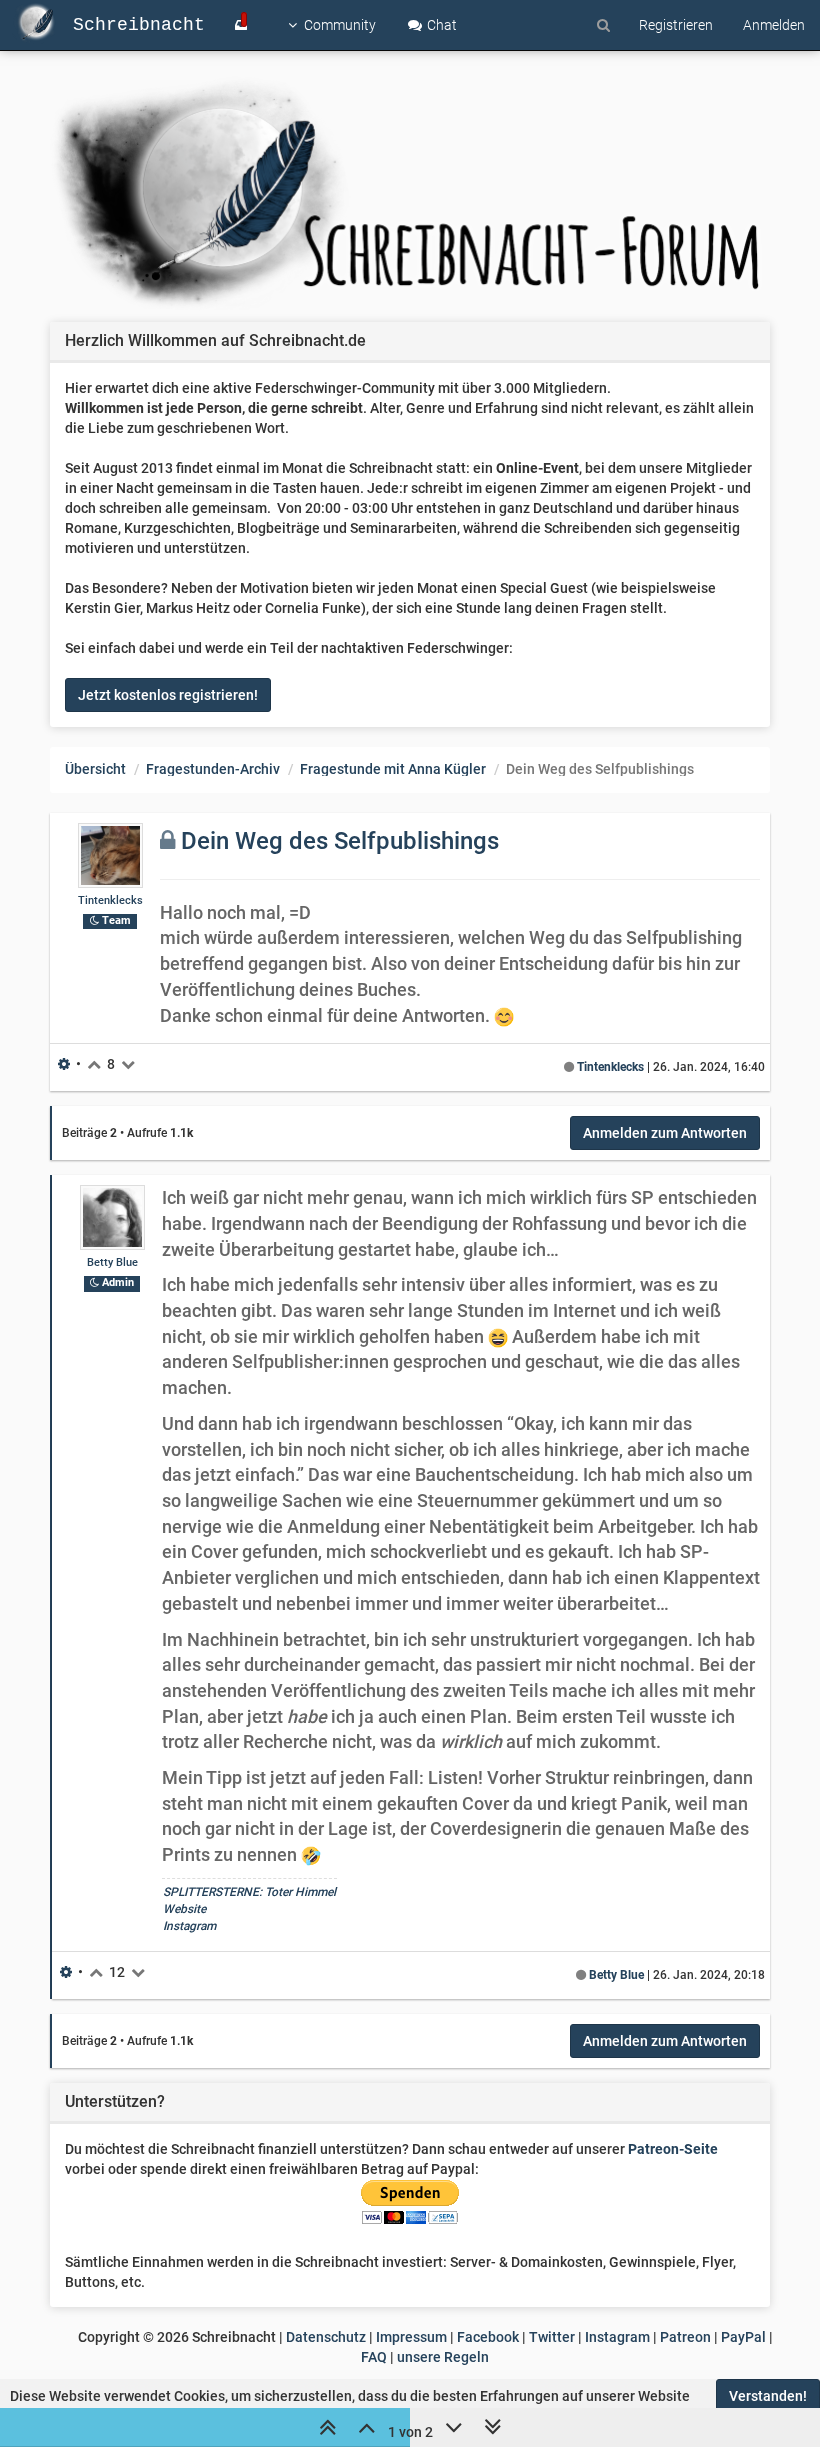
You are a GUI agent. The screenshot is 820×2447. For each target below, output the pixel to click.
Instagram (189, 1926)
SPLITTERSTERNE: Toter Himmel (249, 1892)
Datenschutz (326, 2337)
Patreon (685, 2337)
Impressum (411, 2337)
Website (184, 1909)
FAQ (374, 2357)
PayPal (743, 2337)
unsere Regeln (443, 2357)
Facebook (488, 2337)
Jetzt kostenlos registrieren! (168, 695)
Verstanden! (768, 2396)
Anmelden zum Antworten (665, 1133)
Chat (440, 25)
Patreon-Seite (673, 2149)
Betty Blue (112, 1262)
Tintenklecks (110, 900)
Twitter (552, 2337)
